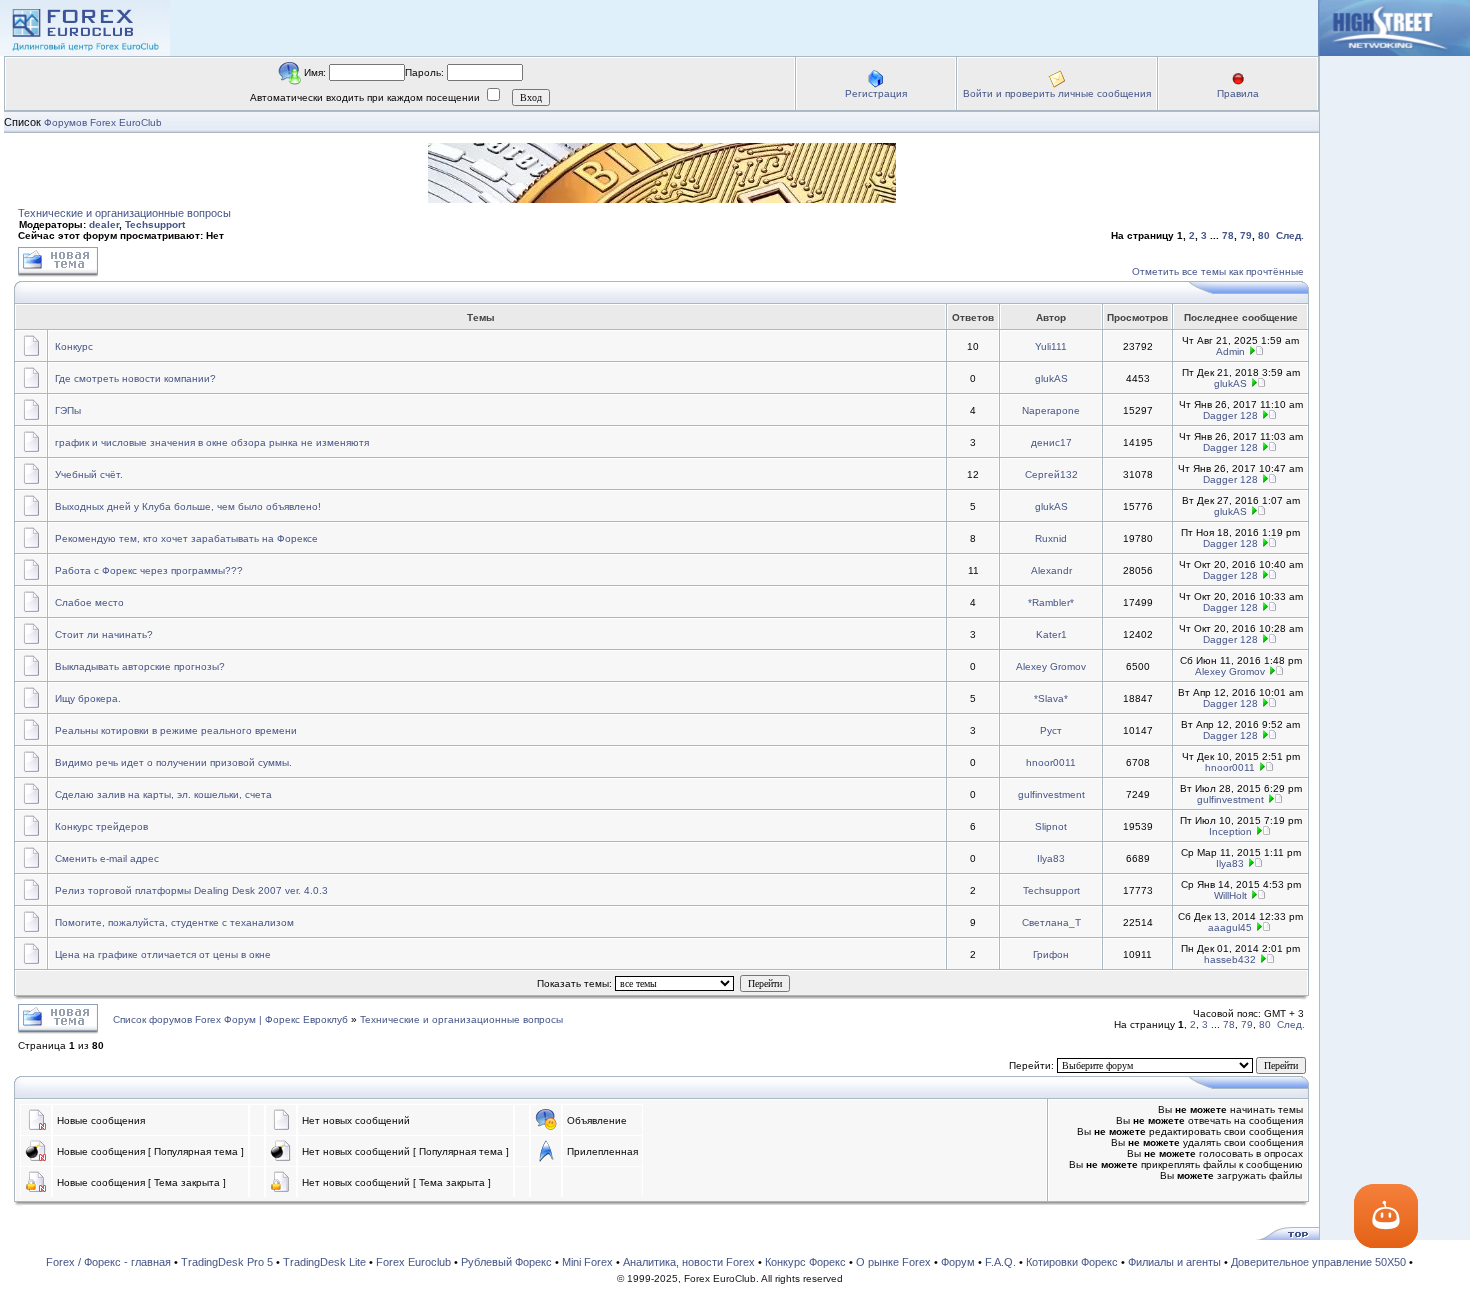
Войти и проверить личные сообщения (1057, 93)
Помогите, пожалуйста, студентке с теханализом (174, 922)
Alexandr (1051, 570)
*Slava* (1051, 698)
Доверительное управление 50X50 (1318, 1262)
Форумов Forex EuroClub (103, 122)
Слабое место (89, 602)
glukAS (1051, 378)
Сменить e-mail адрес (107, 858)
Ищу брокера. (88, 698)
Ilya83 (1051, 858)
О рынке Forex (893, 1262)
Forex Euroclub (413, 1262)
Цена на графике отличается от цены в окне (163, 954)
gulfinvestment (1051, 794)
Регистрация (876, 93)
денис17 (1051, 442)
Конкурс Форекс (805, 1262)
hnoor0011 (1051, 762)
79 (1246, 235)
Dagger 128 (1230, 415)
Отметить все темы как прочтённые (1218, 271)
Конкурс (74, 346)
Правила (1238, 93)
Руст (1051, 730)
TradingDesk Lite (324, 1262)
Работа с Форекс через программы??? (149, 570)
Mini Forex (587, 1262)
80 (1264, 235)
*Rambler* (1051, 602)
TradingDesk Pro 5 (227, 1262)
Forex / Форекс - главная (108, 1262)
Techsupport (155, 224)
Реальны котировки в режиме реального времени (176, 730)
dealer (104, 224)
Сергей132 (1051, 474)
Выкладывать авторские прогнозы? (140, 666)
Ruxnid (1051, 538)
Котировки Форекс (1072, 1262)
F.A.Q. (1000, 1262)
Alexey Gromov (1051, 666)
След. (1290, 235)
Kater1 (1051, 634)
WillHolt (1230, 895)
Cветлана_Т (1051, 922)
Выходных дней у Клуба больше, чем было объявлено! (188, 506)
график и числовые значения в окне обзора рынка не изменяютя (212, 442)
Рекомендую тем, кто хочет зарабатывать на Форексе (186, 538)
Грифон (1051, 954)
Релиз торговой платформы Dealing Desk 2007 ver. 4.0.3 (191, 890)
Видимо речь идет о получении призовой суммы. (173, 762)
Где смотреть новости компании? (135, 378)
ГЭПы (68, 410)
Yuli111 (1051, 346)
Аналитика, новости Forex (689, 1262)
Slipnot (1051, 826)
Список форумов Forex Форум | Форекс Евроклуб (232, 1019)
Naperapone (1051, 410)
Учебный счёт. (89, 474)
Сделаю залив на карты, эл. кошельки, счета (163, 794)
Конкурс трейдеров (101, 826)
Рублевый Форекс (506, 1262)
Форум (958, 1262)
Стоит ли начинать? (104, 634)
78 (1228, 235)
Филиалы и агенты (1174, 1262)
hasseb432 (1230, 959)
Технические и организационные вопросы (124, 213)
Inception (1230, 831)
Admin (1230, 351)
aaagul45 (1230, 927)
